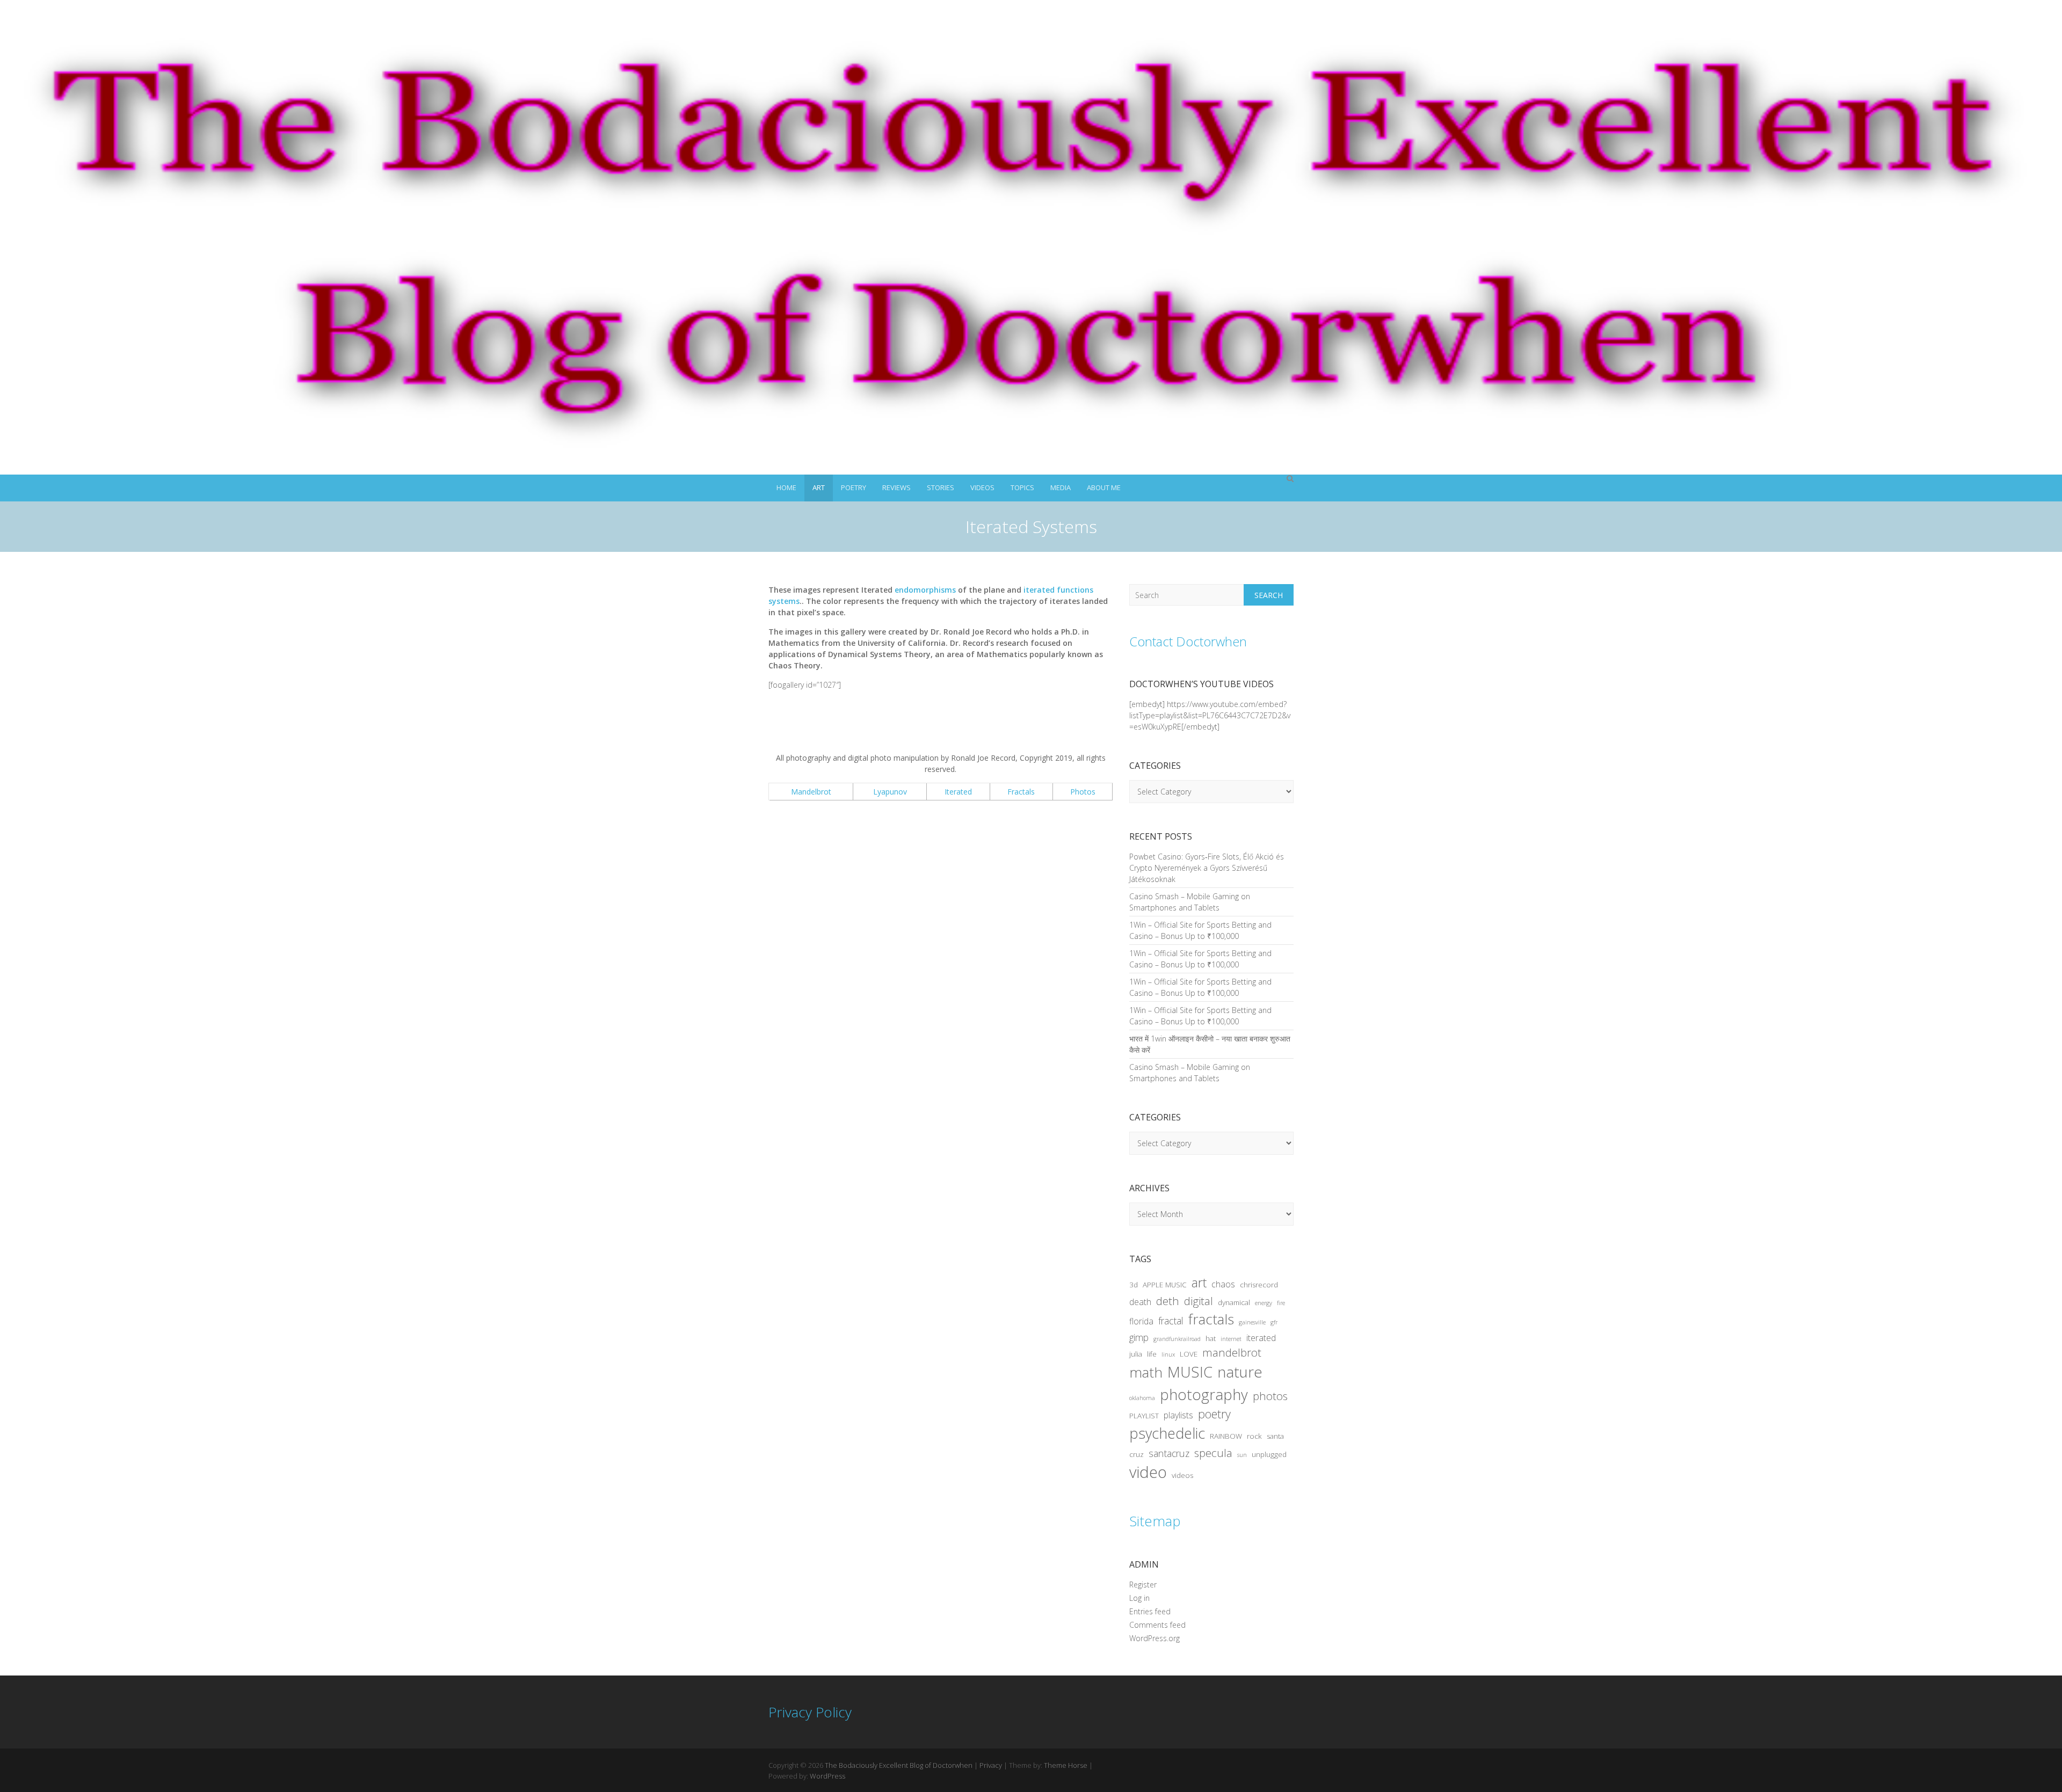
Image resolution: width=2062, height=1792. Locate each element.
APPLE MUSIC (1165, 1285)
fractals (1211, 1319)
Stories (941, 487)
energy (1264, 1303)
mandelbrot (1232, 1352)
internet (1231, 1339)
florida (1141, 1321)
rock (1254, 1436)
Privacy (991, 1765)
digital (1199, 1301)
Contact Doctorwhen (1188, 641)
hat (1211, 1338)
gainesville (1252, 1322)
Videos (982, 487)
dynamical (1234, 1302)
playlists (1178, 1415)
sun (1242, 1455)
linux (1168, 1354)
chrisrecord (1259, 1285)
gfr (1274, 1322)
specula (1213, 1453)
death (1140, 1302)
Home (786, 487)
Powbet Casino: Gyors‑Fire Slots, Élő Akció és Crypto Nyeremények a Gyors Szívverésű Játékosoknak (1207, 868)
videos (1182, 1475)
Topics (1022, 487)
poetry (1214, 1414)
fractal (1171, 1321)
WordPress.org (1155, 1638)
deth (1168, 1301)
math (1146, 1372)
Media (1061, 487)
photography (1204, 1394)
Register (1143, 1585)
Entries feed (1150, 1611)
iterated (1261, 1338)
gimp (1139, 1337)
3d (1134, 1285)
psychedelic (1167, 1433)
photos (1270, 1396)
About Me (1104, 487)
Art (819, 487)
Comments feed (1157, 1625)
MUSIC (1190, 1372)
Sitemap (1155, 1521)
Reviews (896, 487)
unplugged (1269, 1454)
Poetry (854, 487)
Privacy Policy (810, 1712)
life (1152, 1354)
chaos (1223, 1284)
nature (1240, 1372)
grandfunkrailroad (1177, 1339)
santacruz (1169, 1453)
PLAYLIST (1144, 1416)
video (1148, 1472)
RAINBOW (1226, 1436)
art (1199, 1283)
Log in (1139, 1598)
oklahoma (1142, 1398)
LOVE (1189, 1354)
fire (1281, 1303)
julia (1136, 1354)
